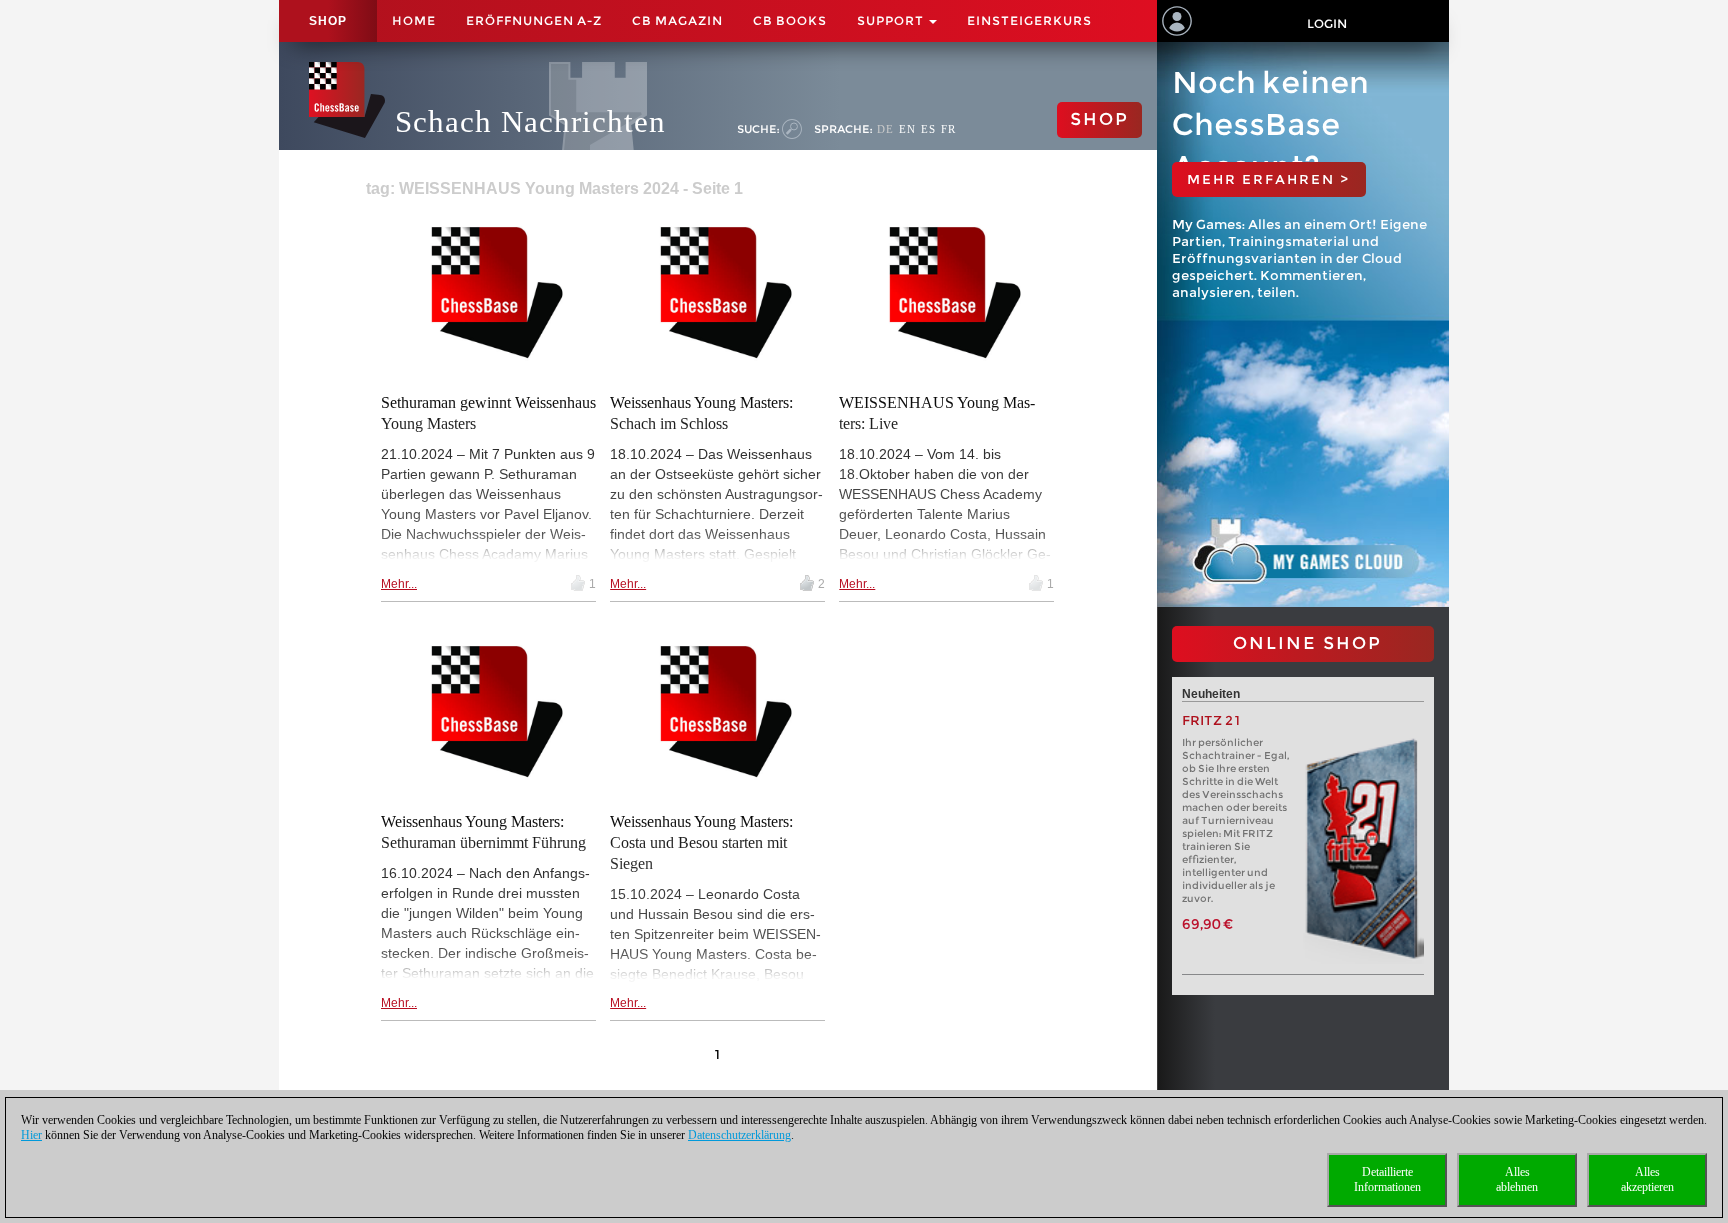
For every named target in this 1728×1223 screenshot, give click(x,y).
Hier (31, 1135)
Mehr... (399, 584)
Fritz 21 (1211, 720)
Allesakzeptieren (1647, 1179)
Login (1327, 23)
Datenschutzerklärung (739, 1135)
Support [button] (892, 20)
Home (414, 20)
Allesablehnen (1517, 1179)
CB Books (790, 20)
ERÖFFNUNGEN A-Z (534, 20)
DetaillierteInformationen (1387, 1179)
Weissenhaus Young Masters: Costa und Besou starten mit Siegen (701, 842)
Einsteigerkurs (1029, 20)
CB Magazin (677, 20)
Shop (328, 21)
